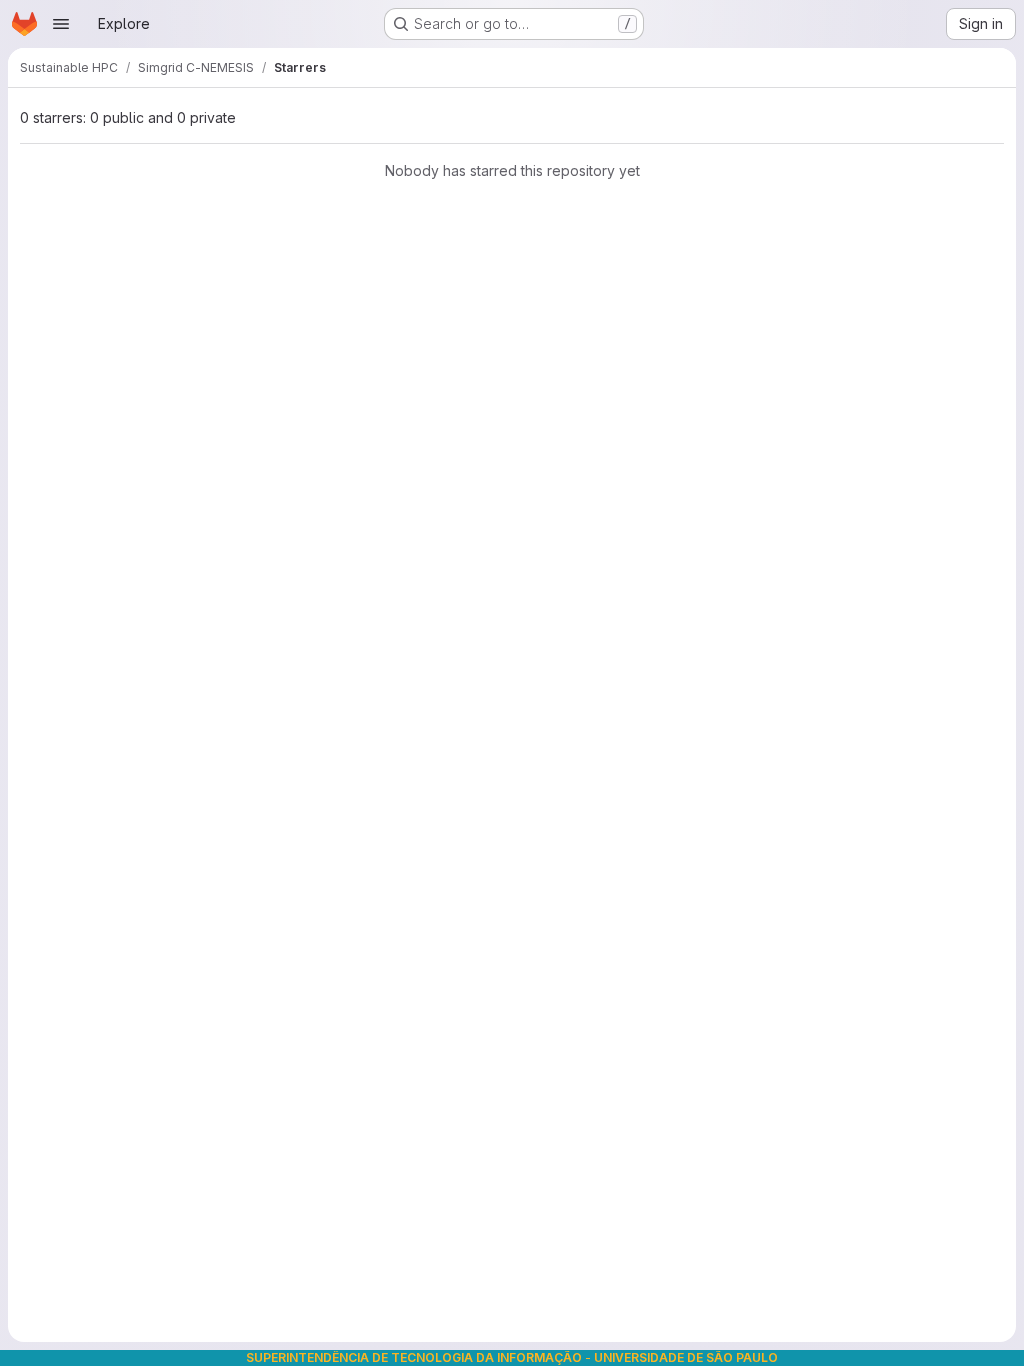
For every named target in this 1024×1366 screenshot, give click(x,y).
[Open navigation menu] (61, 24)
